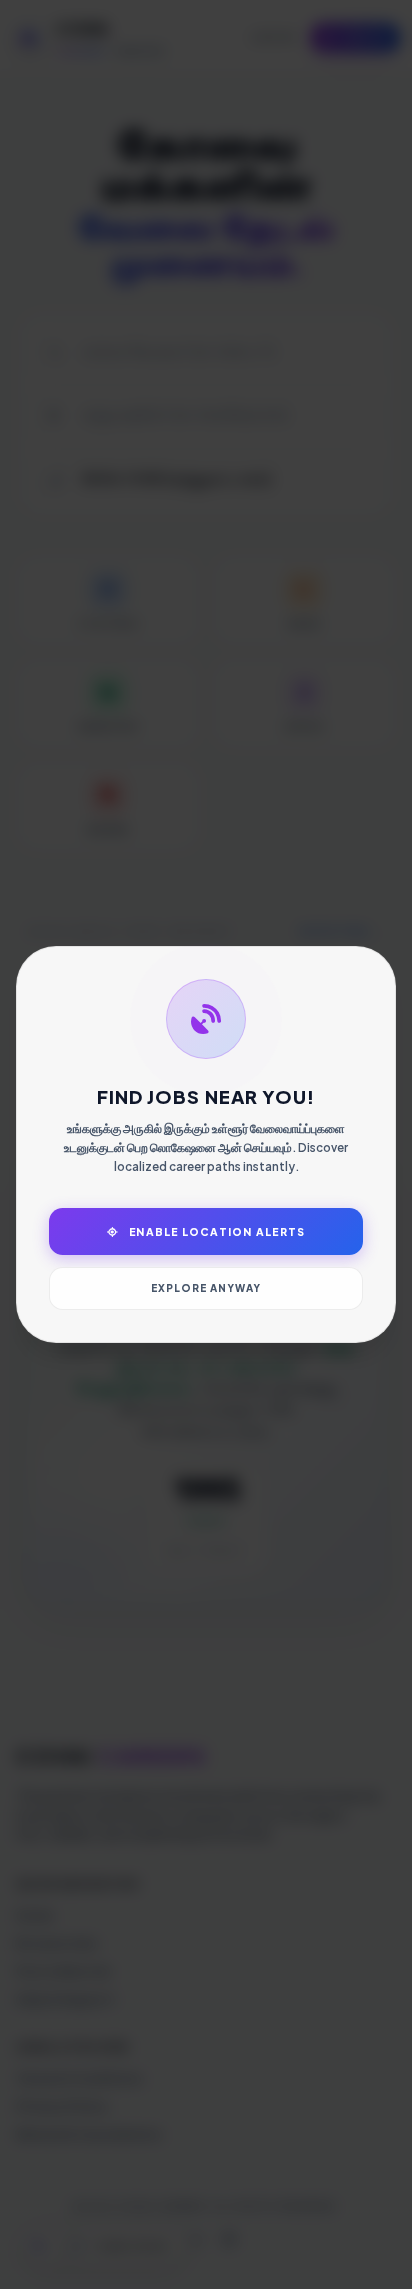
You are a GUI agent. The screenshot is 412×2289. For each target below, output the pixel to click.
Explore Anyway (206, 1288)
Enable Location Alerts (216, 1231)
